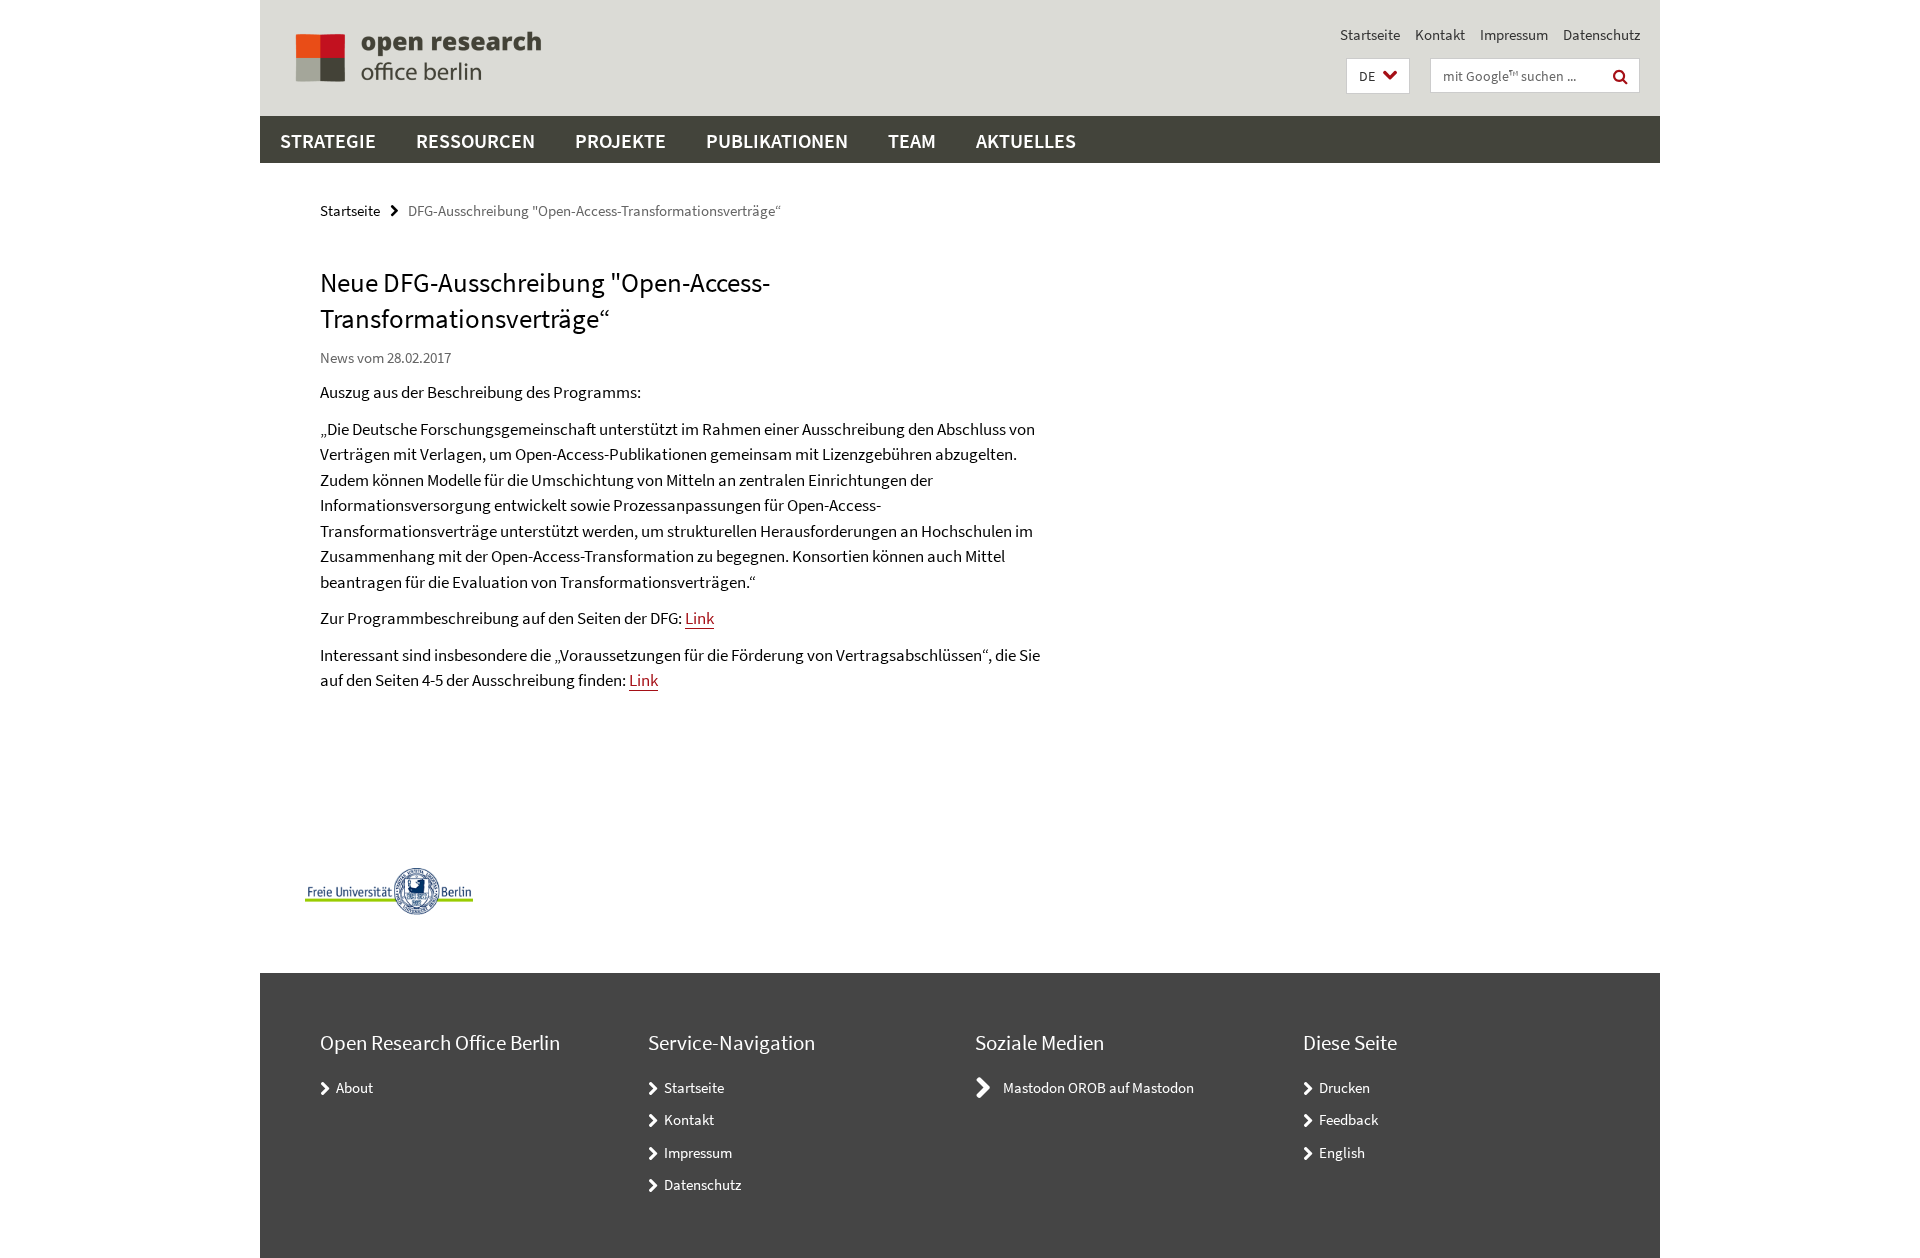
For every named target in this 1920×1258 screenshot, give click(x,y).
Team (912, 140)
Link (699, 618)
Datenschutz (1601, 34)
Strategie (328, 140)
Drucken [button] (1344, 1087)
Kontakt (1440, 34)
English (1342, 1152)
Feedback (1348, 1119)
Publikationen (777, 140)
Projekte (620, 140)
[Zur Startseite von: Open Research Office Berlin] (417, 58)
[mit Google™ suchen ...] (1620, 76)
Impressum (1514, 34)
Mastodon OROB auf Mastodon (1098, 1087)
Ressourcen (475, 140)
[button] (1378, 76)
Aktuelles (1026, 140)
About (354, 1087)
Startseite (1370, 34)
